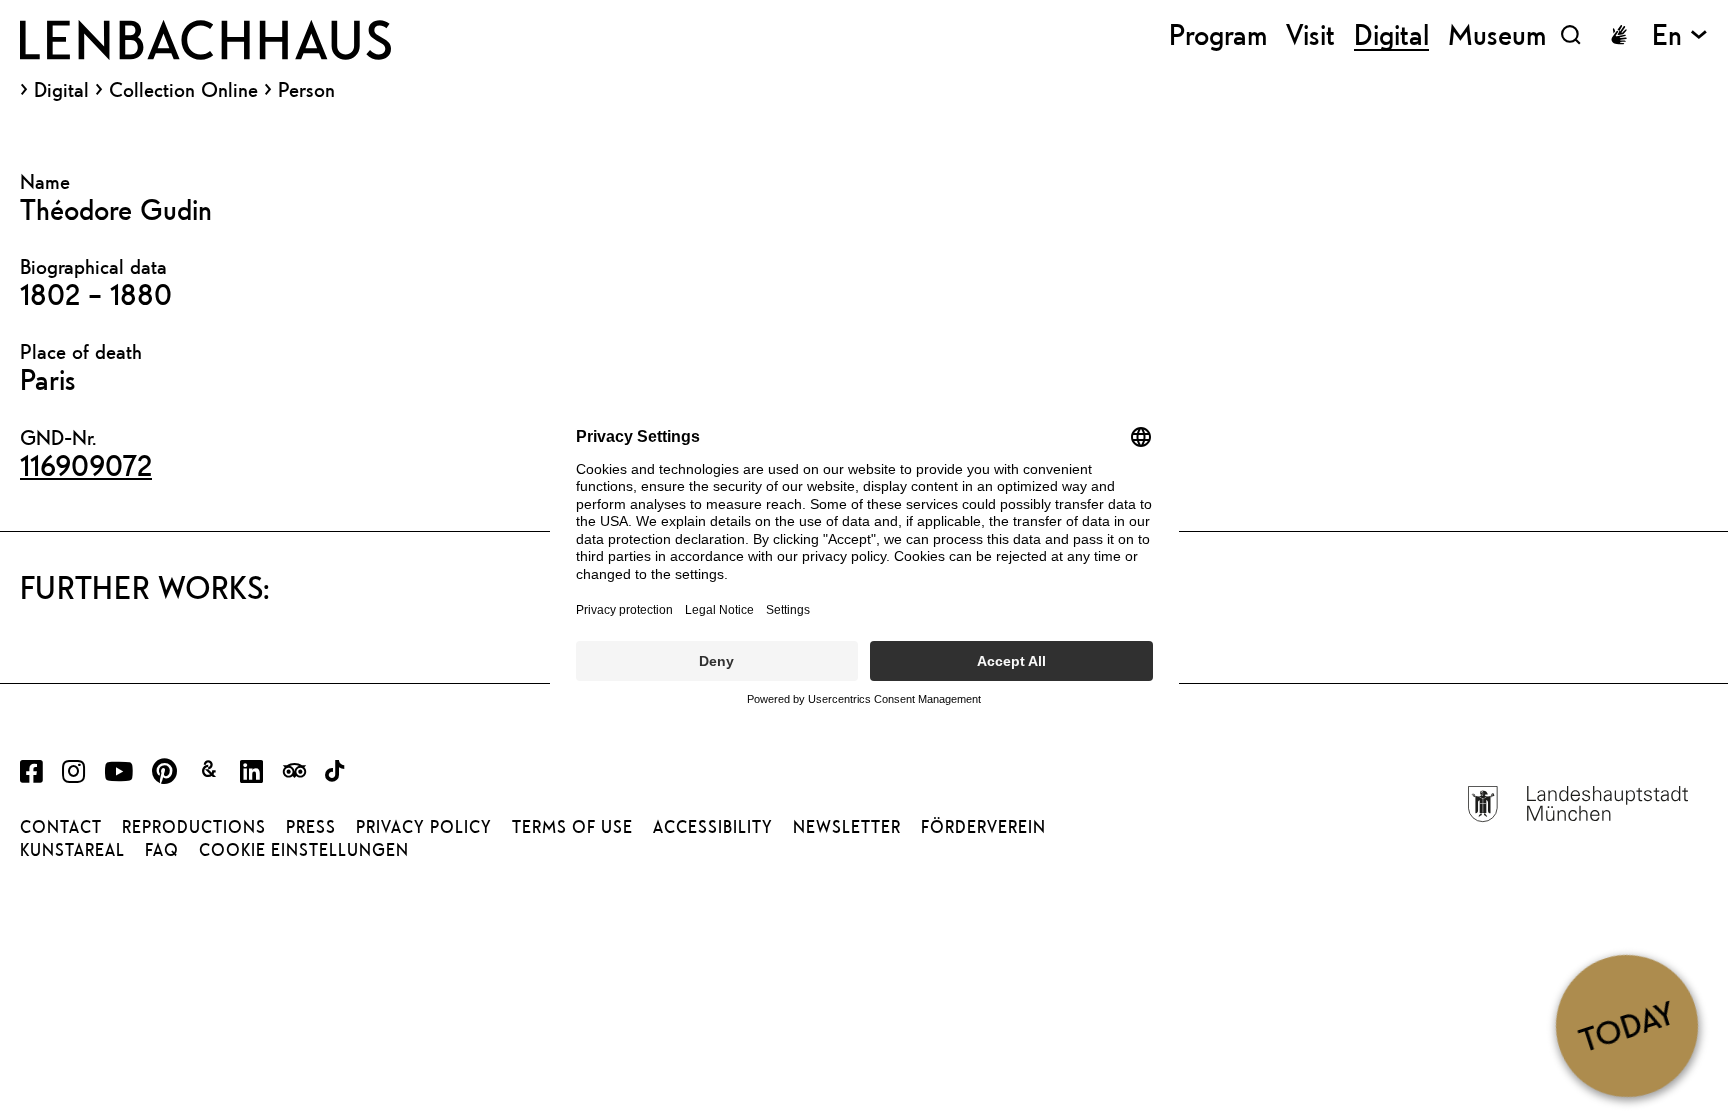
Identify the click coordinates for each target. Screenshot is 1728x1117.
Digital (61, 90)
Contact (61, 827)
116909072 (86, 465)
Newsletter (847, 827)
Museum (1497, 34)
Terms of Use (572, 827)
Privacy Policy (424, 827)
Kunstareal (72, 850)
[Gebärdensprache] (1619, 35)
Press (311, 827)
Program (1218, 34)
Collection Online (183, 90)
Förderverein (983, 827)
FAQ (162, 850)
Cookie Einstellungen (304, 850)
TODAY (1626, 1025)
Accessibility (713, 827)
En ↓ (1680, 34)
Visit (1310, 34)
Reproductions (194, 827)
